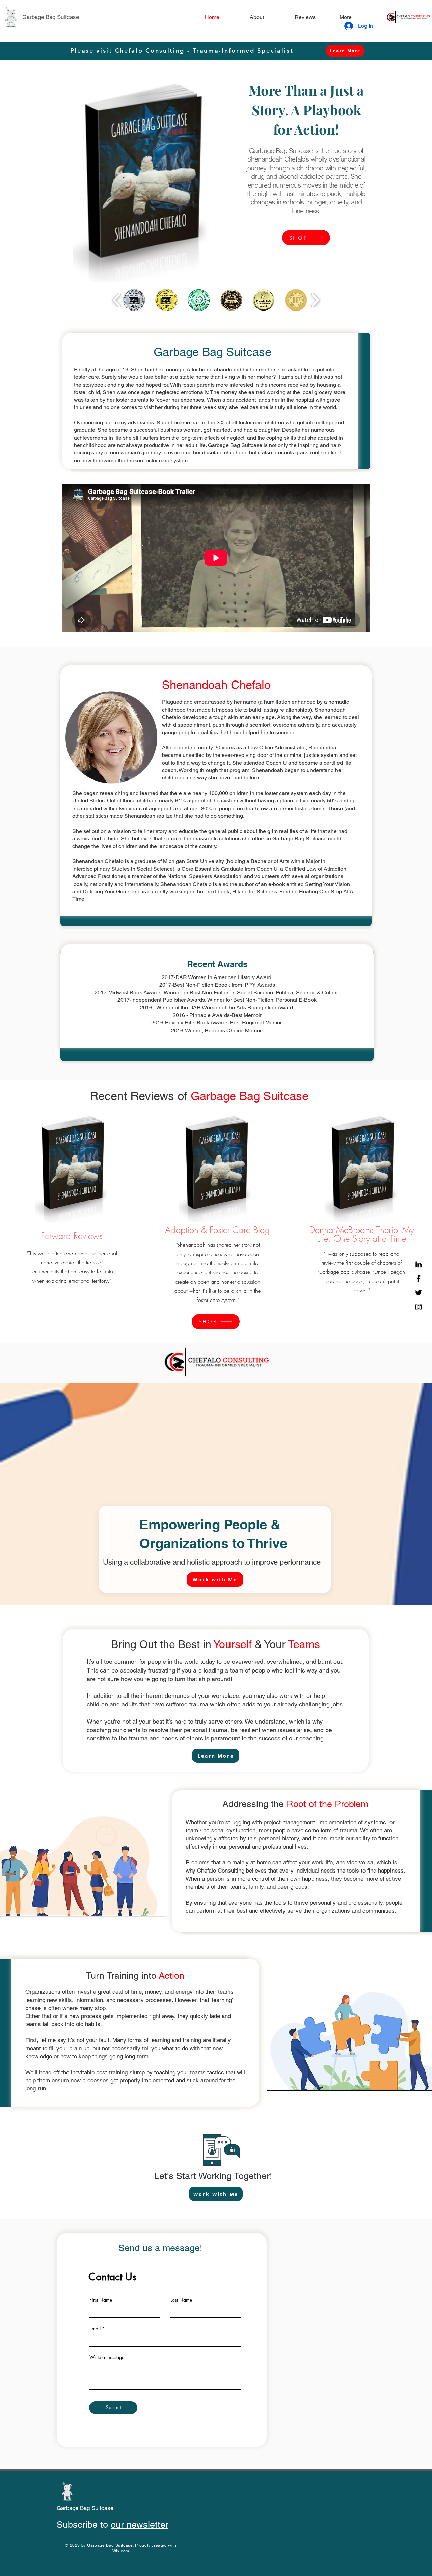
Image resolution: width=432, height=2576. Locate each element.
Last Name (181, 2300)
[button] (134, 300)
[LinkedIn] (418, 1264)
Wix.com (121, 2551)
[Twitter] (418, 1293)
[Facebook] (418, 1279)
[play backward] (117, 300)
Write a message (107, 2357)
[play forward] (315, 300)
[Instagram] (418, 1307)
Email (95, 2329)
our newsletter (140, 2524)
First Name (101, 2300)
